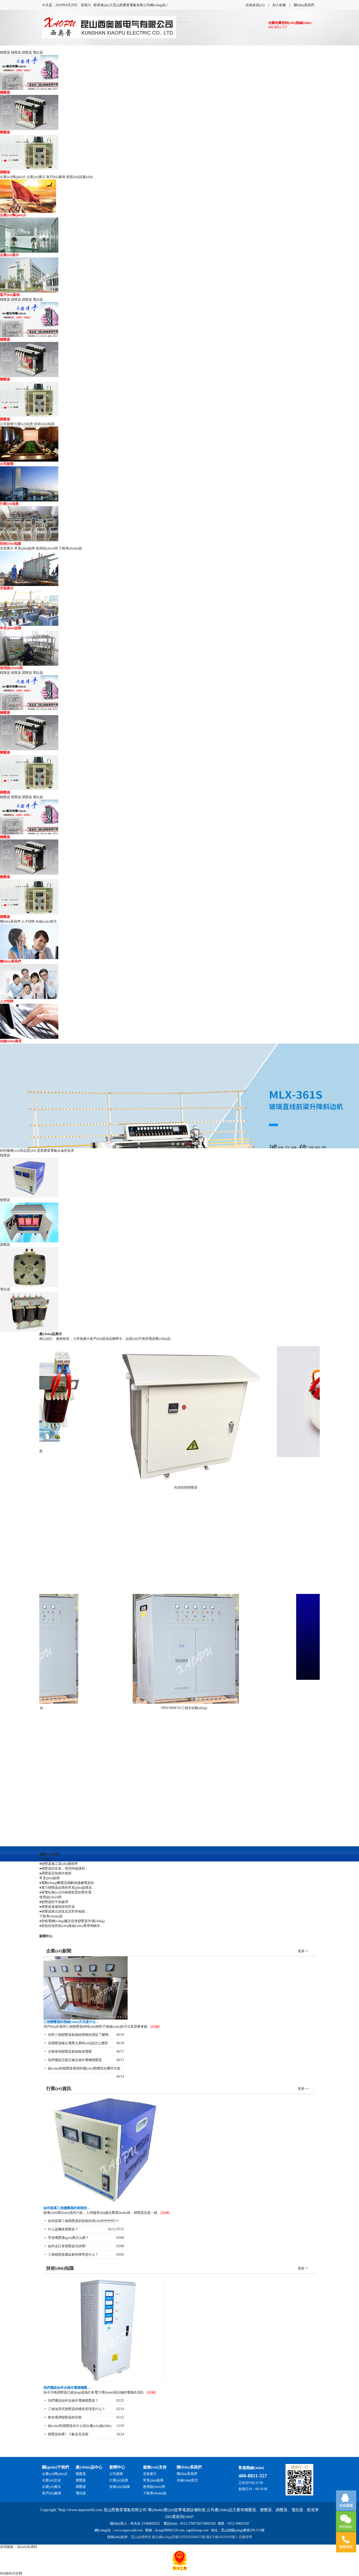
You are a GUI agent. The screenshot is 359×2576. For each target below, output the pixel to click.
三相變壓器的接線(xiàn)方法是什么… (71, 2022)
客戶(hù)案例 (56, 177)
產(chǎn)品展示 (51, 1334)
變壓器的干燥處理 (55, 1902)
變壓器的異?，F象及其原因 (68, 2434)
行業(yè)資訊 (59, 2088)
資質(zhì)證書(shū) (80, 177)
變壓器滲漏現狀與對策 (58, 1907)
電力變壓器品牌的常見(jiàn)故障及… (68, 1888)
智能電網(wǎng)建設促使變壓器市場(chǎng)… (75, 1921)
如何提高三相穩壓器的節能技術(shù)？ (83, 2221)
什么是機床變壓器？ (63, 2229)
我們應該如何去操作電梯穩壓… (67, 2388)
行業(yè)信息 (24, 424)
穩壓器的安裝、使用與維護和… (65, 1868)
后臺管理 (245, 2537)
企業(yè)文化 (51, 2480)
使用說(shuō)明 (47, 548)
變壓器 (16, 53)
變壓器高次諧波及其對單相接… (65, 1911)
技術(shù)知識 (44, 424)
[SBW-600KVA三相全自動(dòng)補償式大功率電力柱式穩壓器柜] (162, 1649)
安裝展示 (7, 548)
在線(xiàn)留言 (46, 921)
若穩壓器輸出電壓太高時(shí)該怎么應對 (78, 2043)
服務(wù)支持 (49, 1854)
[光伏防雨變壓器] (162, 1415)
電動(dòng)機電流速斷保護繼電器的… (69, 1883)
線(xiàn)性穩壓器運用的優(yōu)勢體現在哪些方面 (84, 2068)
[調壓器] (179, 1267)
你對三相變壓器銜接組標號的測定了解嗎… (80, 2035)
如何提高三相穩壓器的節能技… (67, 2208)
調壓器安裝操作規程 (56, 1873)
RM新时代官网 (11, 2573)
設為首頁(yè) (255, 5)
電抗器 (38, 53)
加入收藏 (279, 5)
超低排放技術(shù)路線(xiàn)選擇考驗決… (72, 1926)
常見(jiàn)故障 (25, 548)
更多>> (303, 1951)
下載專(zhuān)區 (70, 548)
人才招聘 (28, 921)
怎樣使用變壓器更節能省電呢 (70, 2052)
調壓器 (27, 53)
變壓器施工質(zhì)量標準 (59, 1864)
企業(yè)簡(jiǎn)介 (13, 177)
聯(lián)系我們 (304, 5)
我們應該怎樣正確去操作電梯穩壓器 (75, 2060)
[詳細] (155, 2027)
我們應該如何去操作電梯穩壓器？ (73, 2401)
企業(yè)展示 (36, 177)
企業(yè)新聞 (59, 1951)
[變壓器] (179, 1222)
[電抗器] (179, 1312)
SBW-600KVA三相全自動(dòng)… (162, 1708)
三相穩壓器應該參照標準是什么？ (73, 2255)
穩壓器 (5, 53)
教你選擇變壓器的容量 (65, 2417)
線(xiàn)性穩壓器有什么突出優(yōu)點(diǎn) (80, 2426)
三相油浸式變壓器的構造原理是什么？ (77, 2409)
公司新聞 (7, 424)
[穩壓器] (179, 1178)
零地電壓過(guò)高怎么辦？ (68, 2238)
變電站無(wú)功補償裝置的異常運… (68, 1892)
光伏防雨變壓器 (162, 1487)
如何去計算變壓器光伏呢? (67, 2246)
